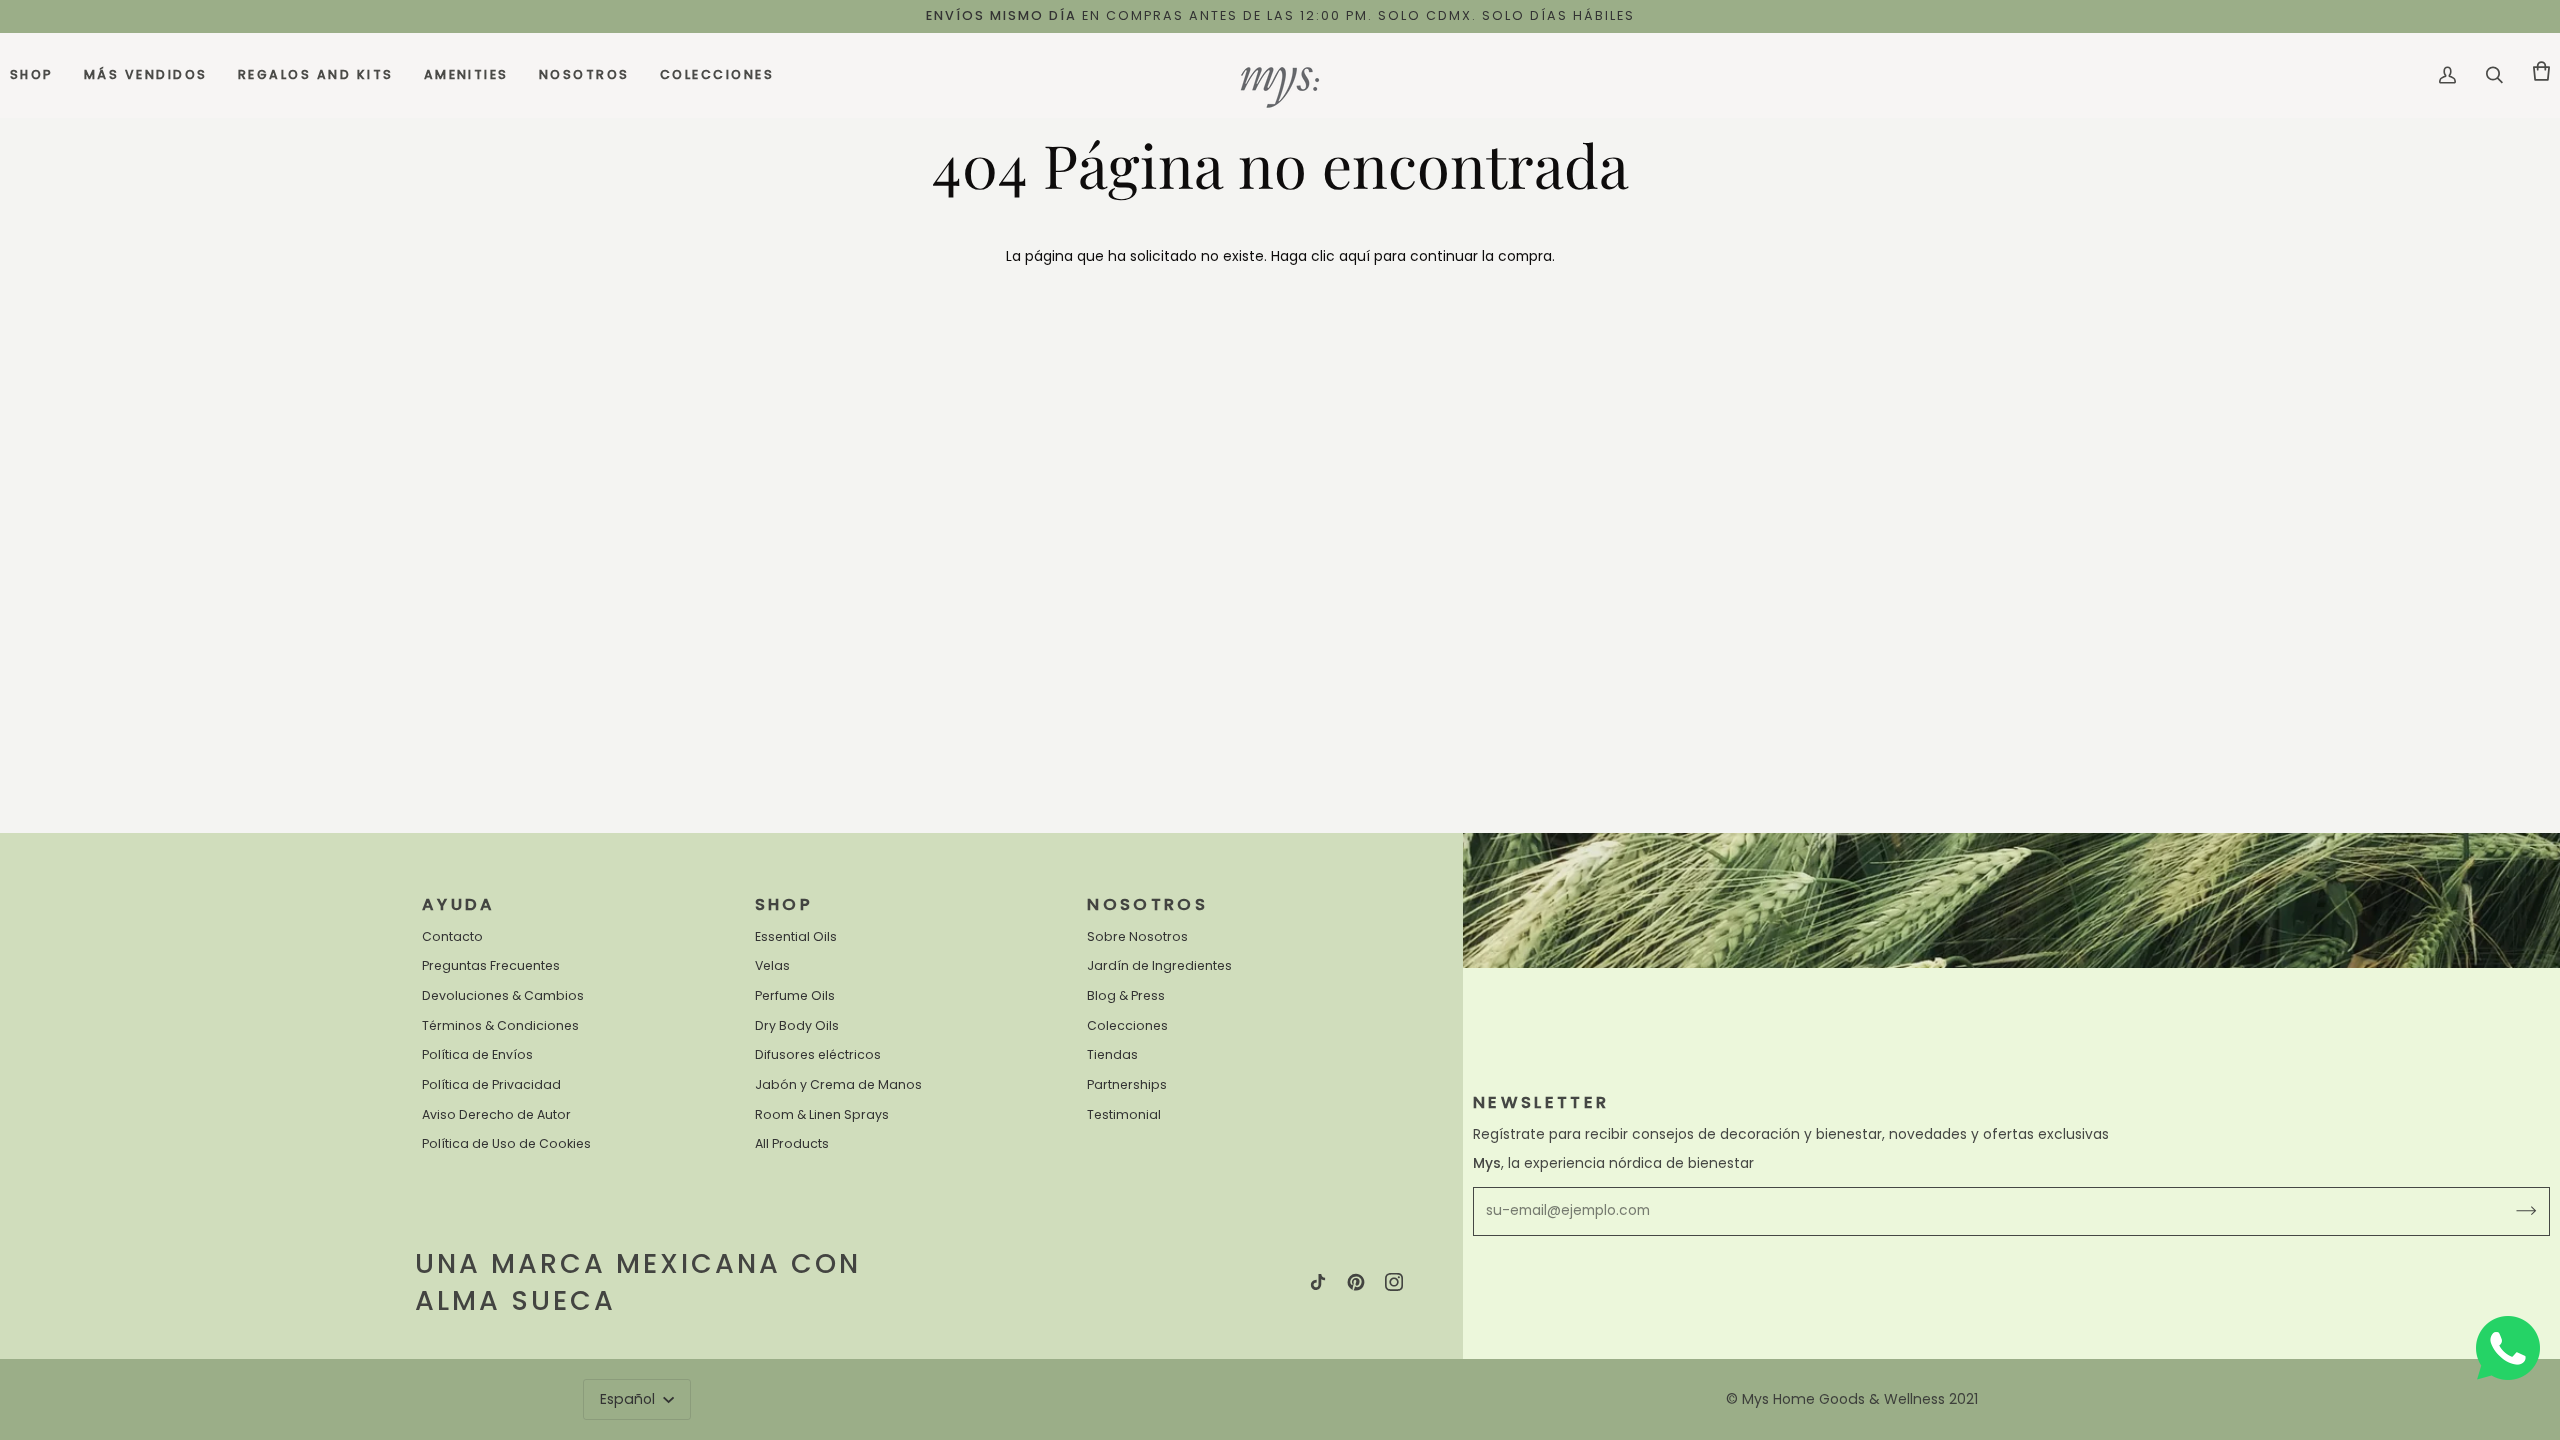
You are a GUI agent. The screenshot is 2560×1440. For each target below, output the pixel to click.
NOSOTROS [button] (1147, 904)
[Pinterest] (1356, 1282)
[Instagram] (1394, 1282)
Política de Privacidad (491, 1084)
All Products (792, 1143)
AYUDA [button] (459, 904)
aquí (1354, 256)
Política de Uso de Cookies (506, 1143)
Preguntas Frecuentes (491, 965)
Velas (772, 965)
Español (629, 1399)
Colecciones (1127, 1025)
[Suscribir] (2510, 1211)
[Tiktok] (1318, 1282)
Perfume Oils (795, 995)
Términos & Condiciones (500, 1025)
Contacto (452, 936)
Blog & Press (1126, 995)
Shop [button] (784, 904)
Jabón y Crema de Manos (838, 1084)
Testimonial (1124, 1114)
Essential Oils (796, 936)
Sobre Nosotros (1137, 936)
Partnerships (1127, 1084)
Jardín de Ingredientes (1159, 965)
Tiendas (1112, 1054)
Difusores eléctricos (818, 1054)
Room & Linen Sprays (822, 1114)
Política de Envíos (477, 1054)
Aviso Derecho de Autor (496, 1114)
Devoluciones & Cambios (503, 995)
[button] (39, 75)
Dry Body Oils (797, 1025)
